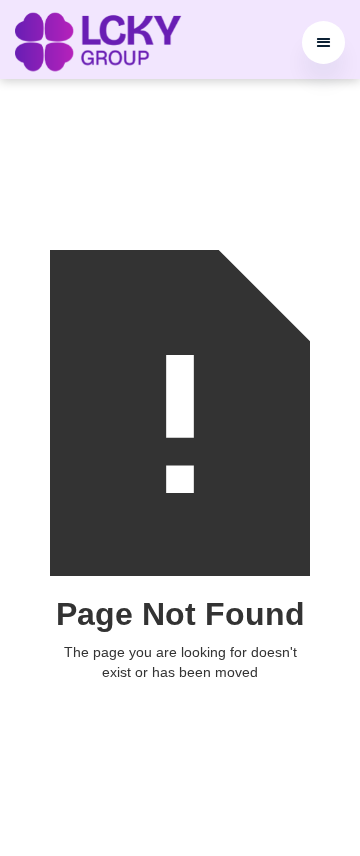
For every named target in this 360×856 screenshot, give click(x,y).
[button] (323, 42)
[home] (98, 42)
